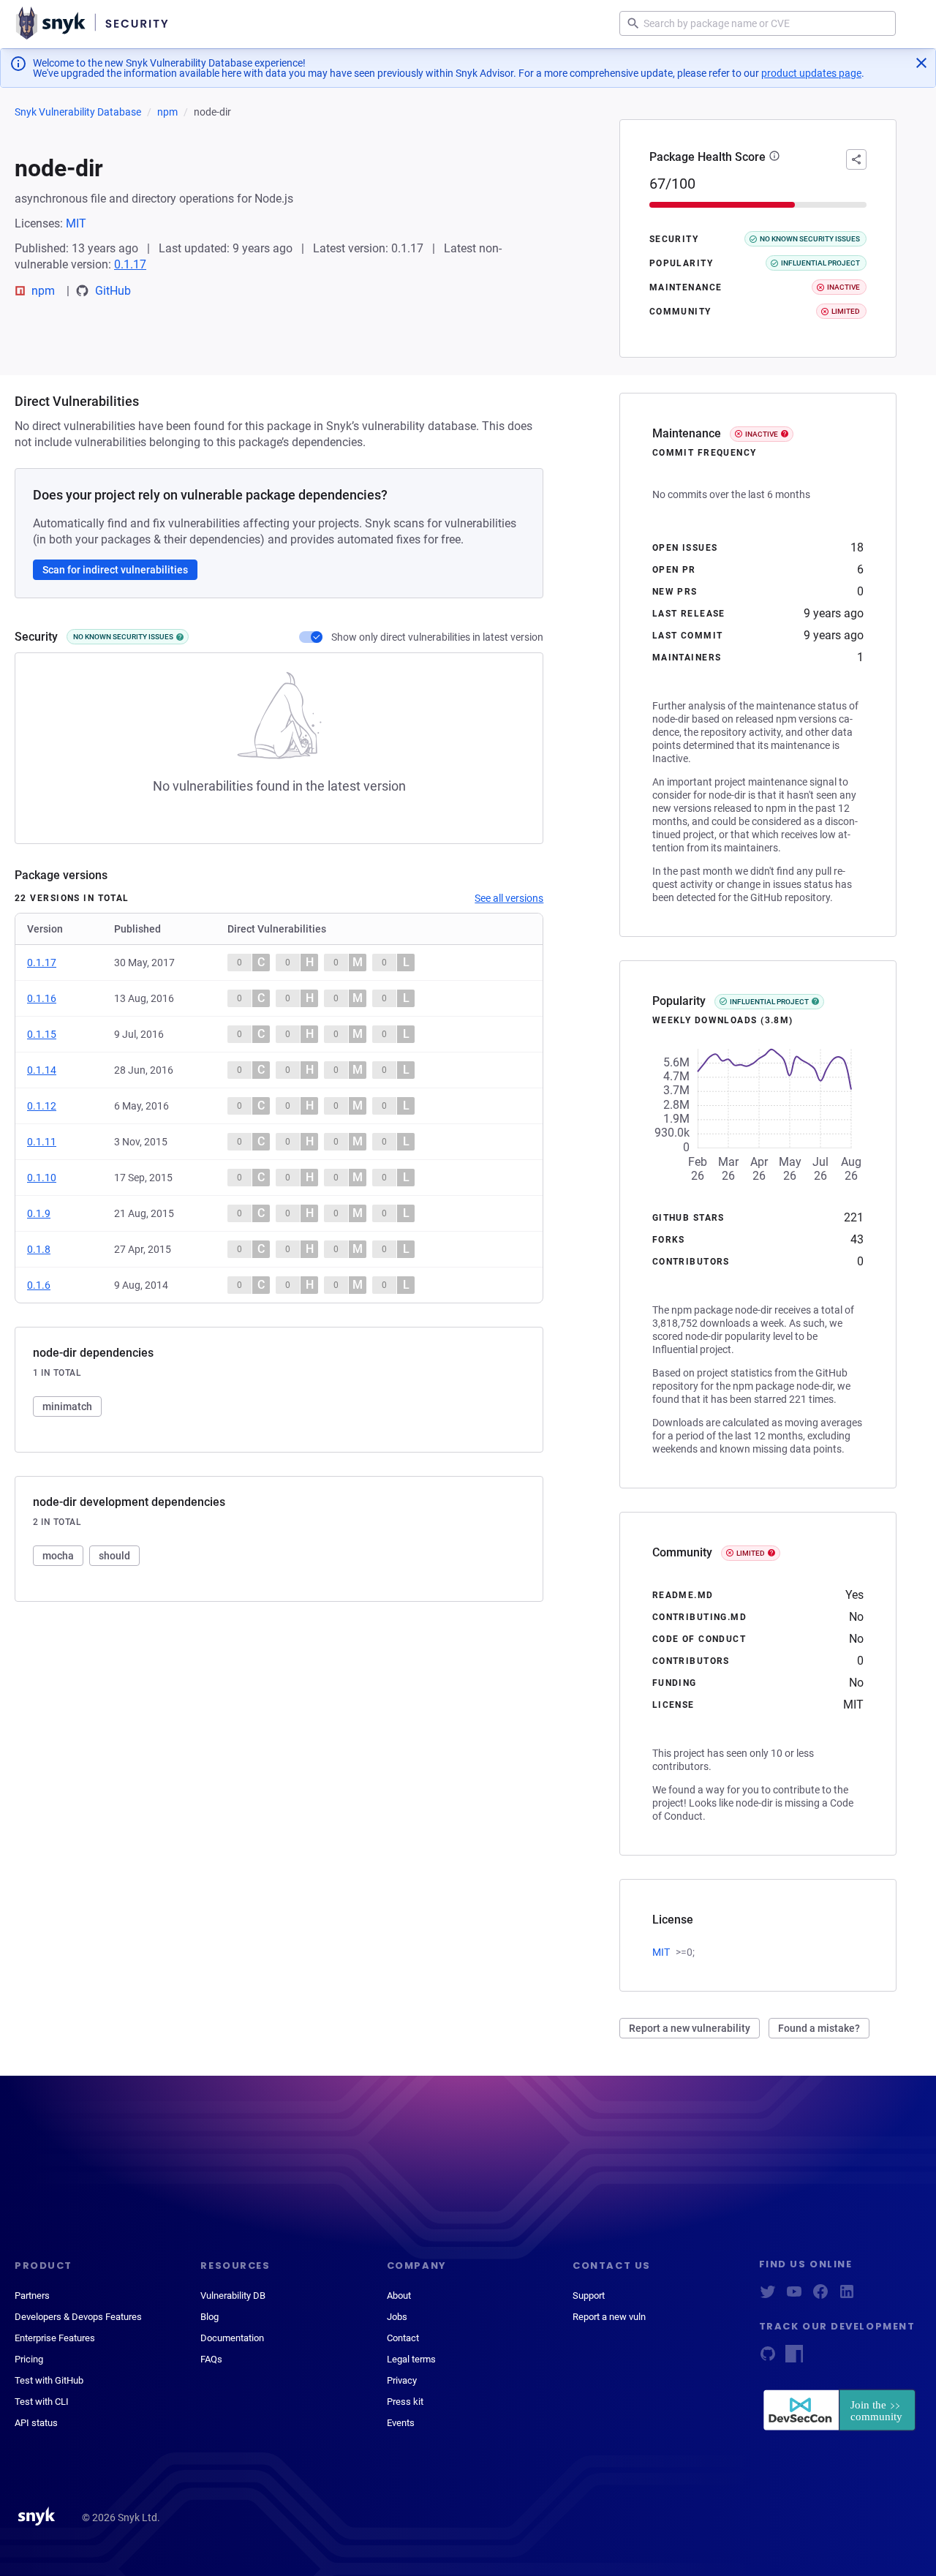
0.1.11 (42, 1142)
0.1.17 (130, 264)
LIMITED (751, 1553)
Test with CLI (42, 2402)
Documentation (232, 2338)
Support (589, 2296)
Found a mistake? (819, 2028)
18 (857, 547)
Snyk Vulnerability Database (78, 112)
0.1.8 (39, 1249)
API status (36, 2423)
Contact (403, 2338)
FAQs (211, 2359)
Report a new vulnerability (690, 2028)
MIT (76, 223)
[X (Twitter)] (768, 2296)
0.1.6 (39, 1285)
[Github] (768, 2358)
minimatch (67, 1406)
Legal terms (411, 2359)
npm (167, 112)
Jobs (397, 2317)
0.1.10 (42, 1178)
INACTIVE (762, 434)
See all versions (509, 898)
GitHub (113, 291)
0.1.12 (42, 1106)
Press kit (405, 2402)
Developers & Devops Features (78, 2317)
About (399, 2296)
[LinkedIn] (847, 2296)
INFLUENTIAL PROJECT (769, 1002)
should (114, 1556)
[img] (180, 637)
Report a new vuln (609, 2317)
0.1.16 (42, 998)
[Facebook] (820, 2296)
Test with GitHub (49, 2380)
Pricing (29, 2359)
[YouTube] (794, 2296)
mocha (58, 1556)
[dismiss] (921, 63)
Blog (210, 2317)
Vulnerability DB (233, 2296)
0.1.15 (42, 1034)
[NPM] (794, 2358)
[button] (774, 157)
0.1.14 (42, 1070)
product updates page (811, 73)
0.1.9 (39, 1213)
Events (401, 2423)
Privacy (402, 2380)
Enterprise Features (55, 2338)
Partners (32, 2296)
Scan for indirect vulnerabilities (115, 570)
